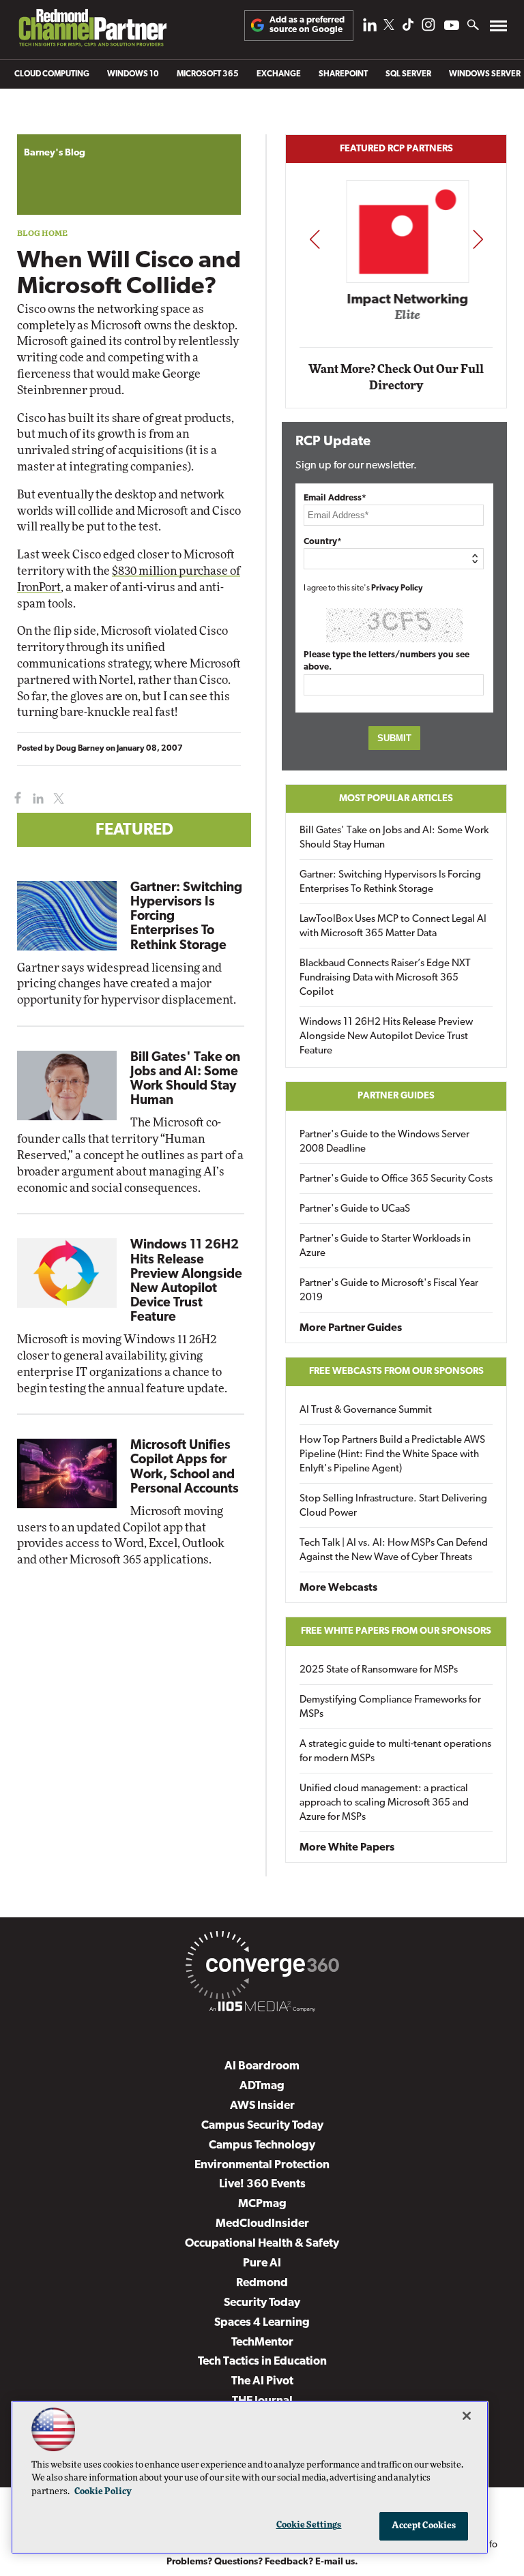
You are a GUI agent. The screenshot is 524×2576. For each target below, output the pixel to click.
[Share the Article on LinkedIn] (36, 799)
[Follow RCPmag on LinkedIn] (370, 28)
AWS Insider (262, 2106)
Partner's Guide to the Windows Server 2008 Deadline (384, 1142)
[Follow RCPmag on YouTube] (452, 27)
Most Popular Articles (396, 799)
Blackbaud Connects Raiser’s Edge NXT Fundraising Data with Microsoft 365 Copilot (385, 978)
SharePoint (343, 74)
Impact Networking (397, 300)
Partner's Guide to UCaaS (355, 1209)
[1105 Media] (262, 2009)
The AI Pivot (262, 2381)
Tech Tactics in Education (262, 2362)
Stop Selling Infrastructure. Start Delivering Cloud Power (393, 1506)
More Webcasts (338, 1588)
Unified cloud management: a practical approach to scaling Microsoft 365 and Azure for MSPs (384, 1803)
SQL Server (408, 74)
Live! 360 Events (262, 2184)
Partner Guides (396, 1096)
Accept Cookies (424, 2526)
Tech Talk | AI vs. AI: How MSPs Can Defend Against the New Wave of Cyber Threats (394, 1551)
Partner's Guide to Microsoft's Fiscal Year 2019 (389, 1291)
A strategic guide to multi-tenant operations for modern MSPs (395, 1752)
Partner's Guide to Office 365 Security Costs (396, 1179)
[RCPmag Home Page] (92, 31)
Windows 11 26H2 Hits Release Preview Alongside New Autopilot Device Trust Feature (386, 1037)
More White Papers (347, 1848)
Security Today (262, 2303)
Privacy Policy (397, 588)
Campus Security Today (262, 2126)
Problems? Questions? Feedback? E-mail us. (262, 2562)
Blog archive (49, 127)
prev (315, 239)
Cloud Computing (52, 74)
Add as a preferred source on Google (307, 25)
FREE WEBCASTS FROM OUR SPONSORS (396, 1372)
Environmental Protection (262, 2165)
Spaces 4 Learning (262, 2323)
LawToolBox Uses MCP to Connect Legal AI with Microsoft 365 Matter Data (393, 927)
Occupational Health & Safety (262, 2244)
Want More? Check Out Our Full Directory (396, 377)
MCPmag (262, 2204)
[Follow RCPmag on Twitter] (389, 27)
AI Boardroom (262, 2066)
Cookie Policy (103, 2492)
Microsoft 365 (208, 74)
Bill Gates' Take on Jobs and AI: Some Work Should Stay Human (394, 838)
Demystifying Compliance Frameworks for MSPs (390, 1707)
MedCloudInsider (262, 2224)
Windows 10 (133, 74)
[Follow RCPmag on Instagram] (428, 28)
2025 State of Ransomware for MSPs (379, 1670)
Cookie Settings (309, 2525)
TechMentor (262, 2342)
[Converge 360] (262, 1968)
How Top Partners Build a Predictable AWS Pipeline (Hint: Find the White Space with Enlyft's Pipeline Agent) (392, 1455)
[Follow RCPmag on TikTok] (408, 28)
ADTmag (262, 2086)
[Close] (467, 2416)
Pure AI (262, 2263)
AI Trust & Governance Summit (366, 1410)
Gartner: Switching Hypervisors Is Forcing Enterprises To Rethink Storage (390, 882)
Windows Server (485, 74)
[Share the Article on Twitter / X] (57, 799)
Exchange (279, 74)
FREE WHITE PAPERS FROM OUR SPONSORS (396, 1631)
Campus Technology (262, 2145)
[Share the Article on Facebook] (15, 799)
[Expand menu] (498, 29)
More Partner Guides (351, 1328)
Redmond (262, 2283)
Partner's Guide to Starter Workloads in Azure (385, 1246)
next (478, 239)
